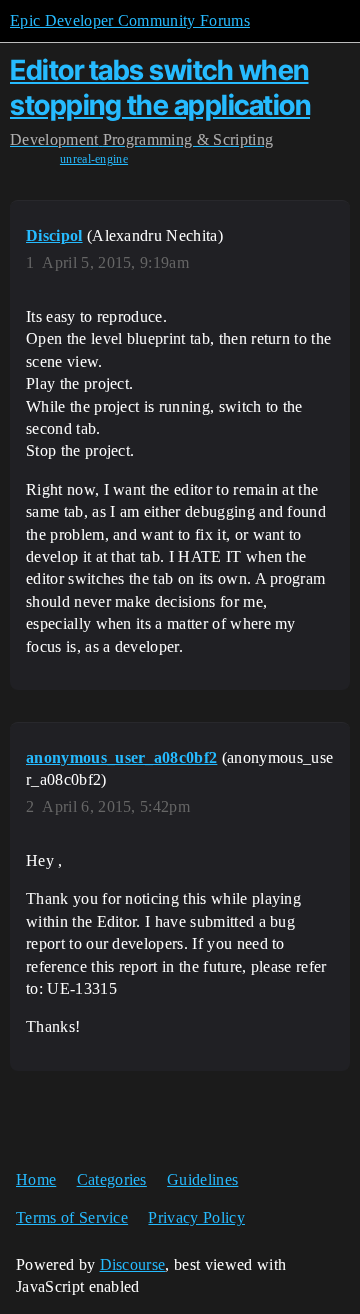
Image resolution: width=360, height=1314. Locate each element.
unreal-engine (94, 159)
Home (36, 1179)
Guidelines (202, 1179)
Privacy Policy (196, 1217)
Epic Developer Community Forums (130, 20)
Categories (112, 1179)
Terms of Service (72, 1217)
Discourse (133, 1264)
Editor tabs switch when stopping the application (160, 87)
